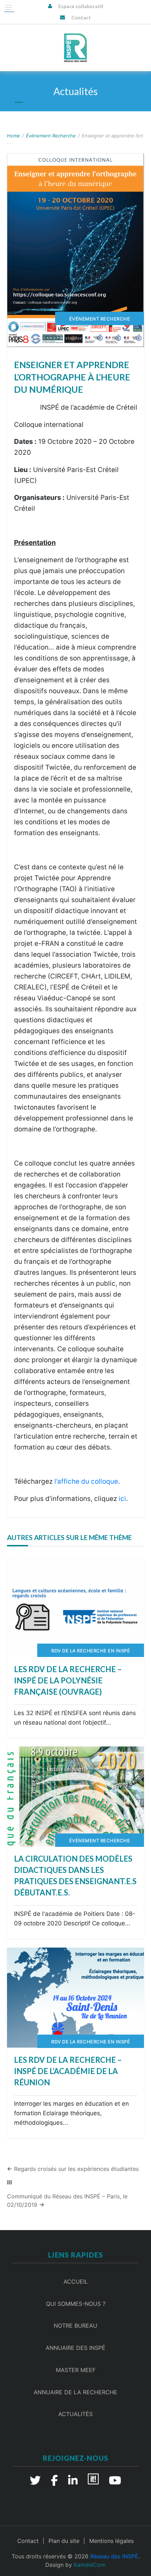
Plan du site (64, 2541)
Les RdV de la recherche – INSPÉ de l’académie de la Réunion (68, 2071)
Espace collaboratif (81, 6)
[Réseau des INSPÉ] (75, 48)
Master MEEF (76, 2370)
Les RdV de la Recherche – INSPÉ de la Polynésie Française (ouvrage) (68, 1680)
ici (122, 1499)
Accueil (76, 2282)
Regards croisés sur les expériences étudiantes (76, 2169)
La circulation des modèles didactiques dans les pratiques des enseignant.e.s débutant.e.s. (75, 1876)
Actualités (75, 2414)
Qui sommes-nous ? (76, 2304)
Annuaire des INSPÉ (75, 2348)
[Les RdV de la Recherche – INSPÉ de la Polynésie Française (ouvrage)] (75, 1607)
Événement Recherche (51, 136)
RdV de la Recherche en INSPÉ (91, 1651)
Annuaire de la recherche (75, 2392)
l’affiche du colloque (86, 1481)
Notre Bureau (75, 2326)
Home (14, 136)
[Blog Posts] (9, 2183)
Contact (81, 17)
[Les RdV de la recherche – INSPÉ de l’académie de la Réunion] (75, 1998)
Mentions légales (111, 2541)
